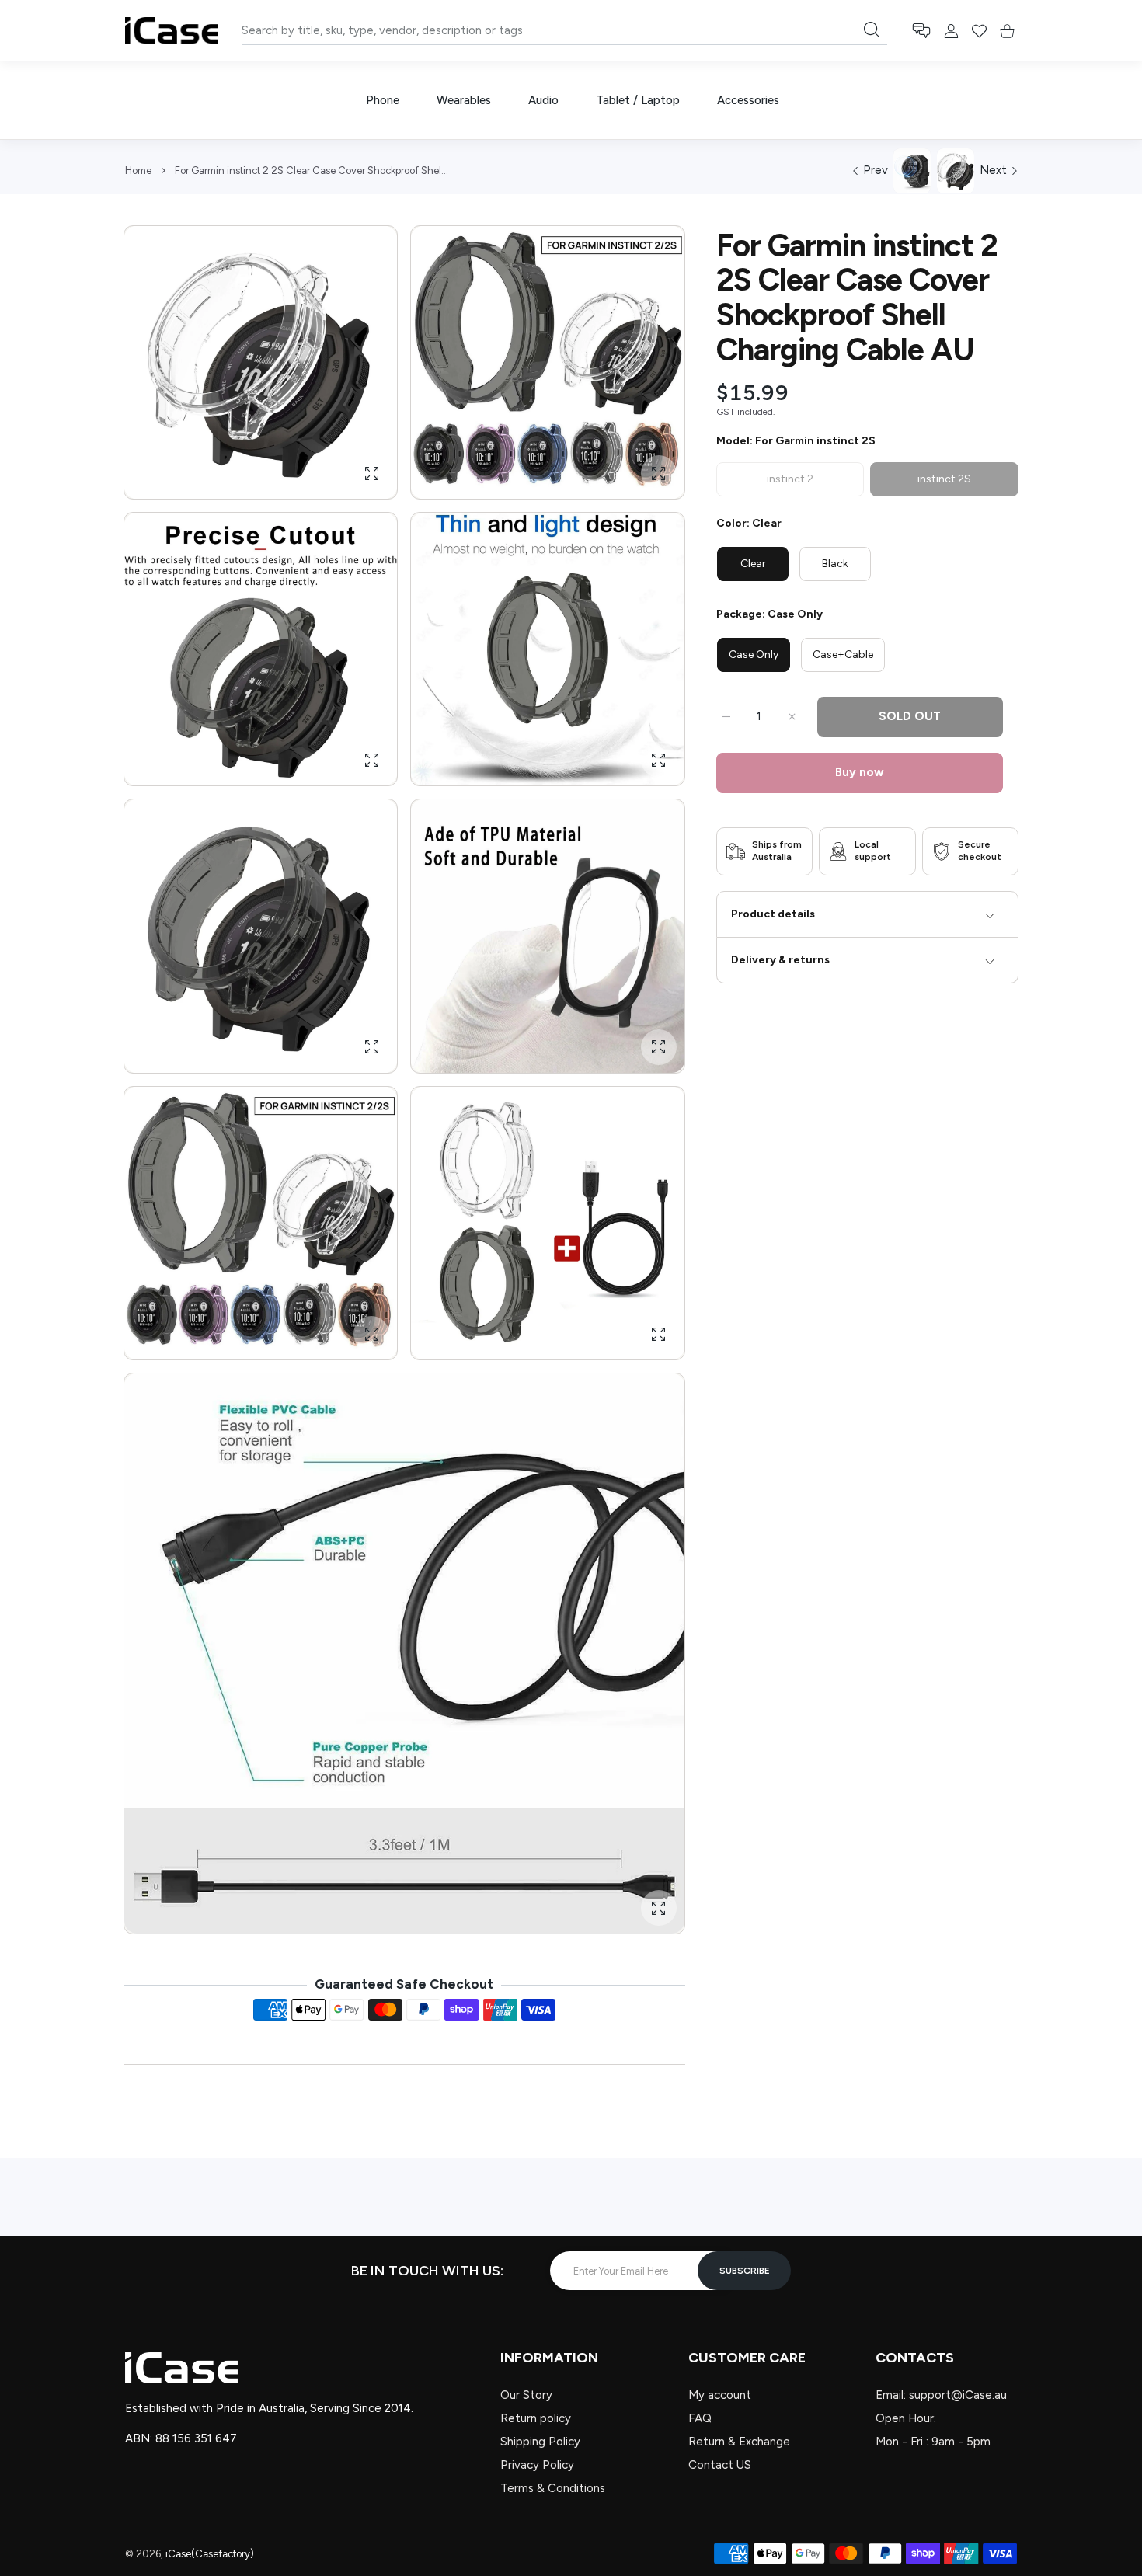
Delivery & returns (780, 960)
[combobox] (564, 30)
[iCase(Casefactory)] (172, 30)
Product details (773, 914)
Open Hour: (906, 2418)
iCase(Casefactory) (210, 2554)
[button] (921, 31)
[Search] (872, 30)
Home (138, 171)
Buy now (860, 772)
